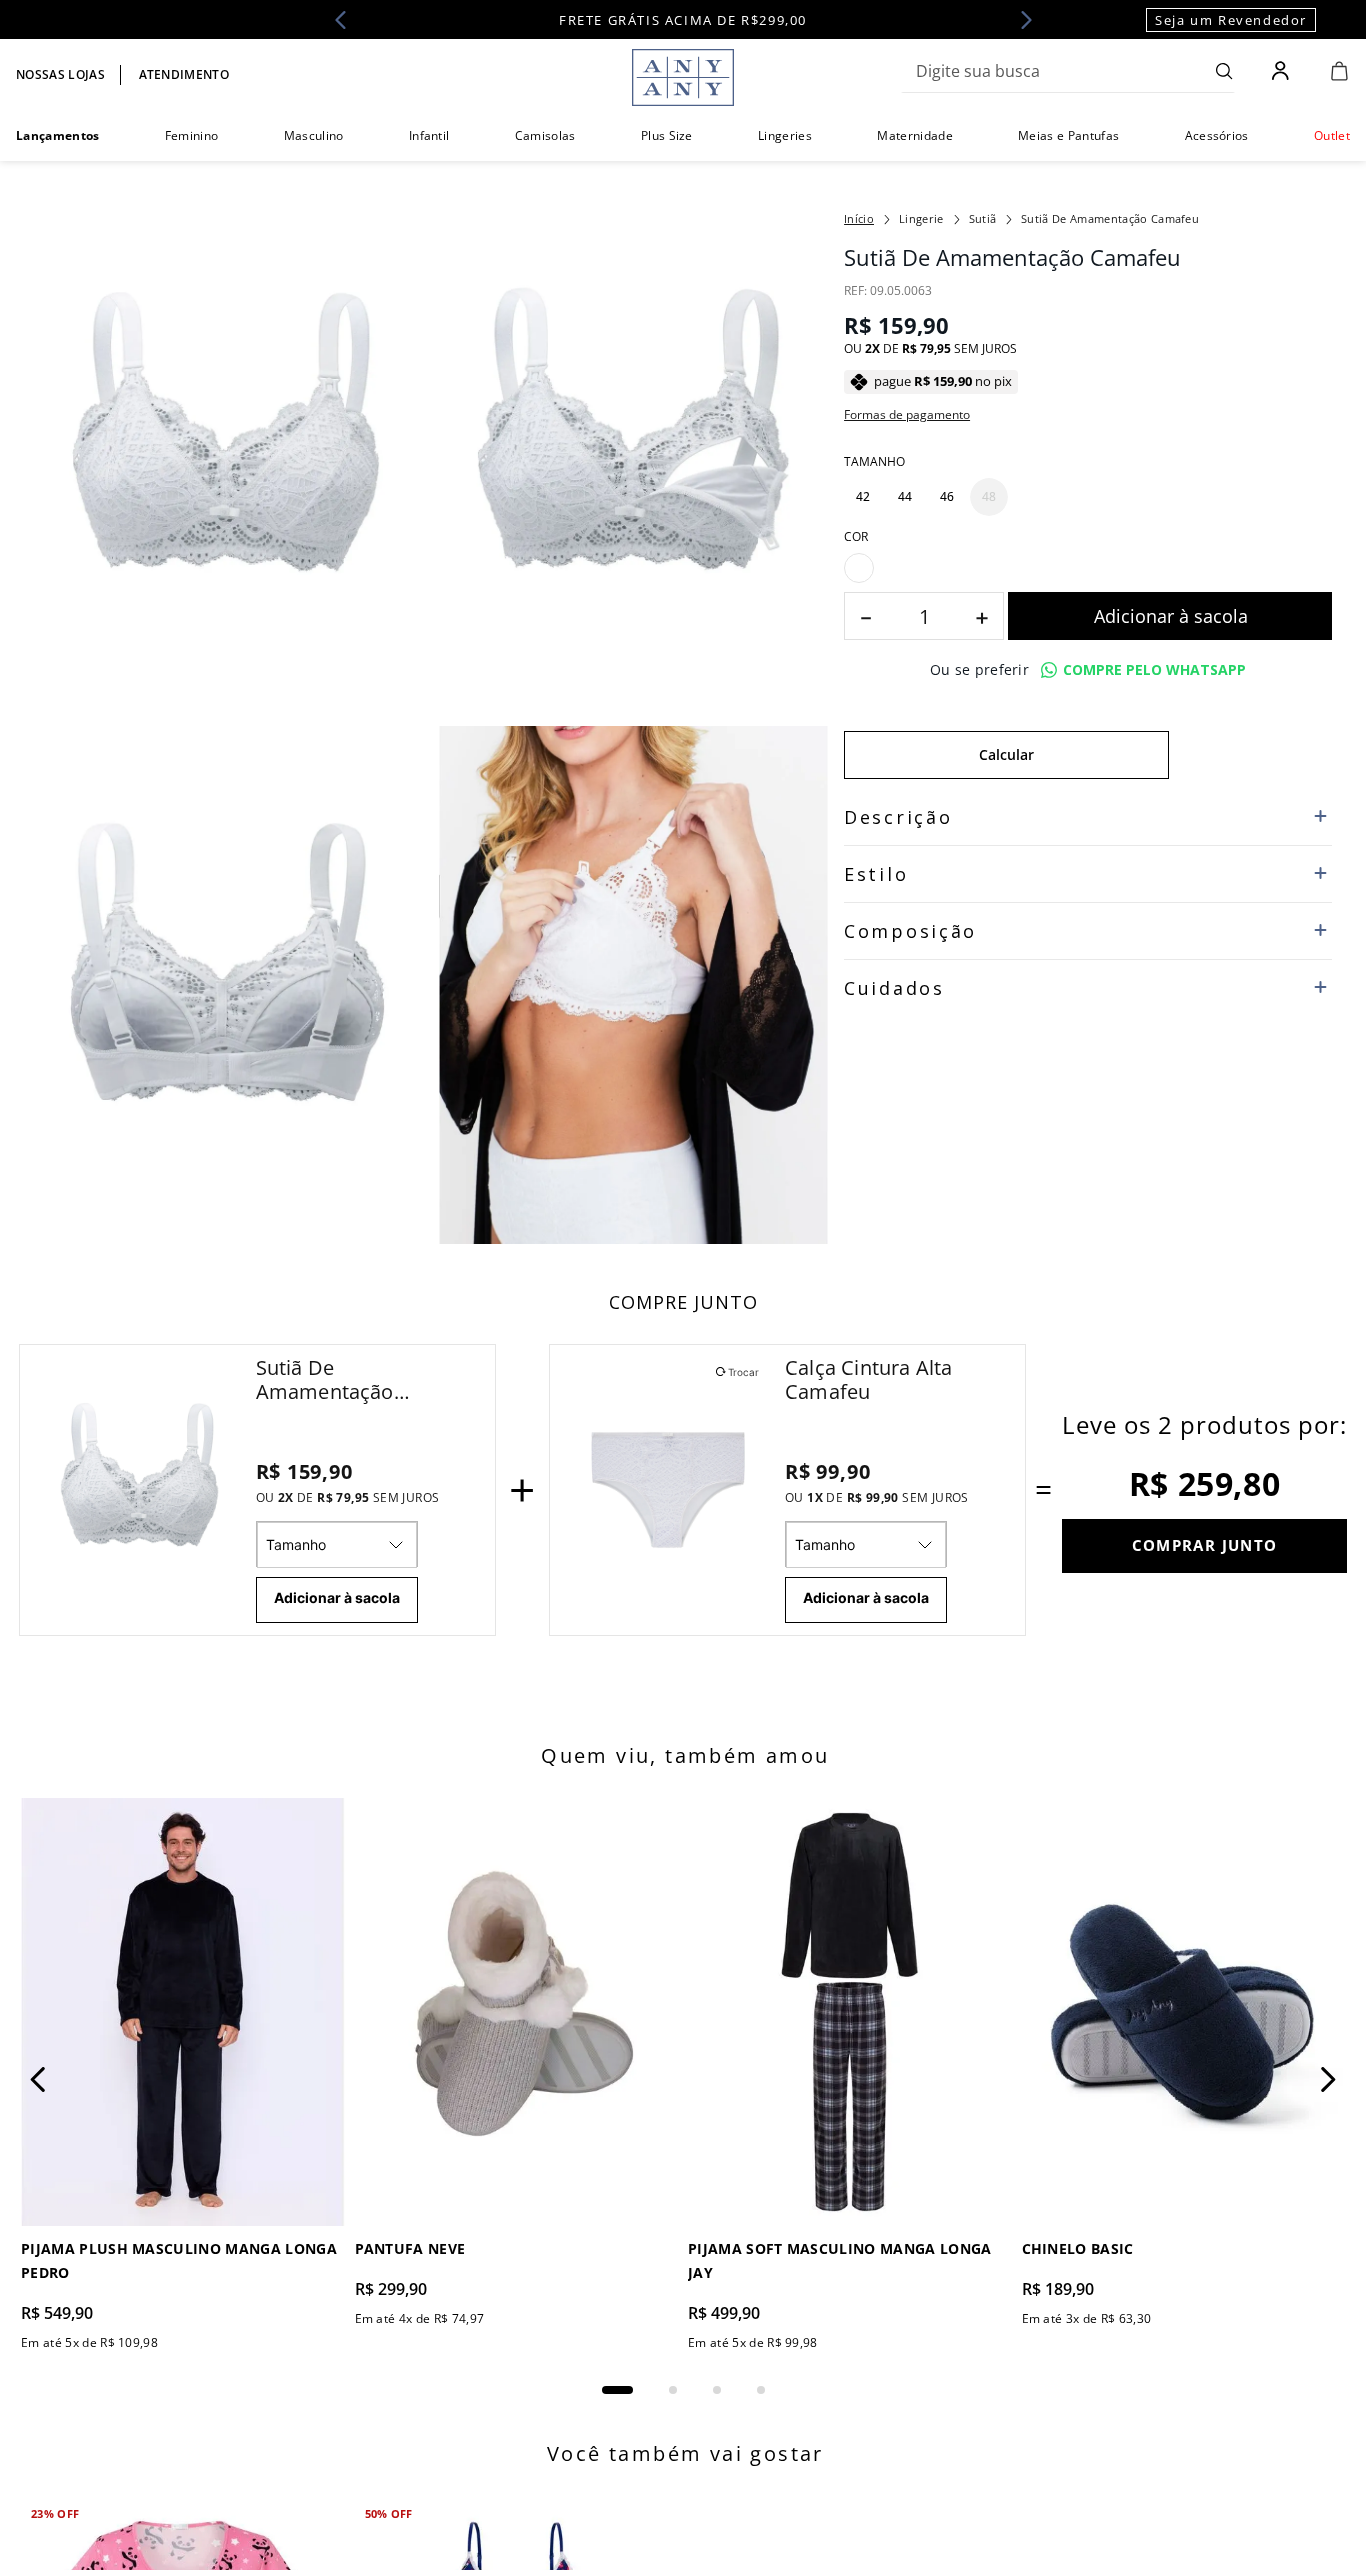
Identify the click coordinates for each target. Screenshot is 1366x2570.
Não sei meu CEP (891, 841)
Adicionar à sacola (337, 1597)
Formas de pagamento (907, 415)
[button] (863, 497)
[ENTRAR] (1282, 71)
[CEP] (1006, 778)
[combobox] (1068, 71)
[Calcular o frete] (1250, 794)
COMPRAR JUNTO (1205, 1545)
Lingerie (921, 218)
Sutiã (983, 218)
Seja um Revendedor (1231, 20)
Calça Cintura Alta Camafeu (869, 1380)
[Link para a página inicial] (859, 219)
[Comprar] (1170, 655)
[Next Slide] (1020, 20)
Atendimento (184, 74)
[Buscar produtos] (1224, 71)
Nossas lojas (60, 74)
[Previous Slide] (347, 20)
